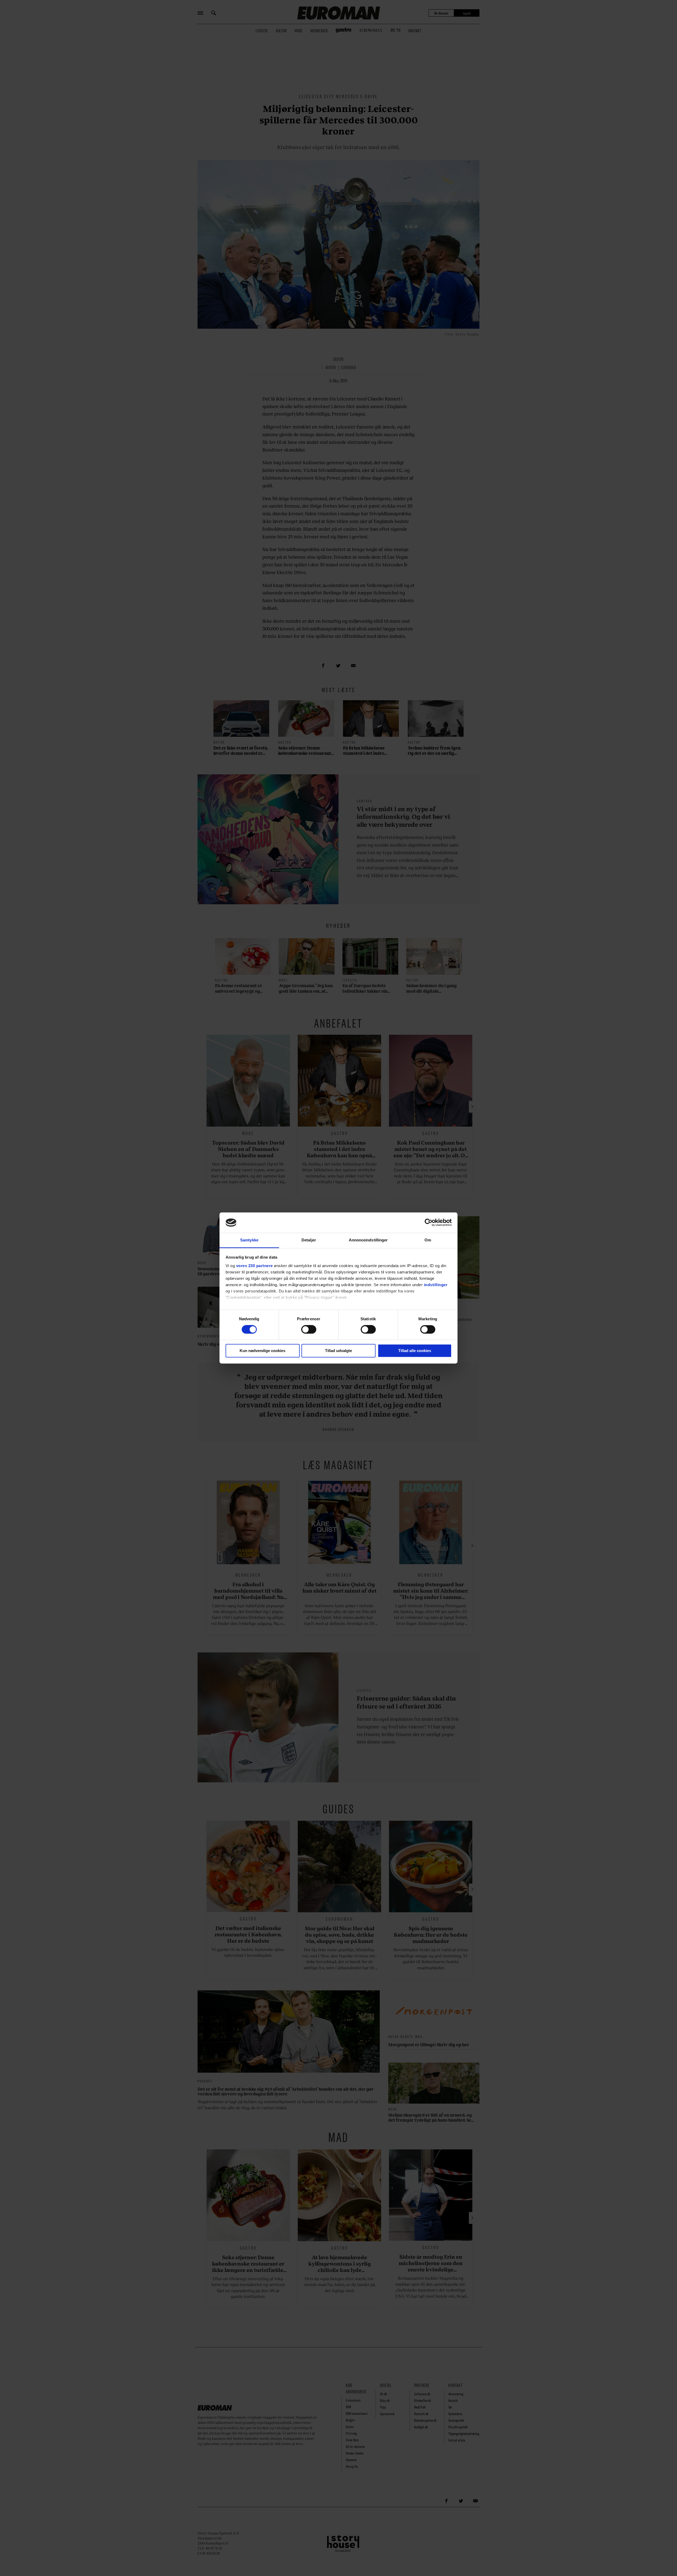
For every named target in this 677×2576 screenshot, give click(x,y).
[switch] (309, 1330)
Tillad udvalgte (338, 1351)
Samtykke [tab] (249, 1240)
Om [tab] (428, 1240)
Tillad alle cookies (415, 1351)
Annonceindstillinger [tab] (368, 1240)
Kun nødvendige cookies (262, 1351)
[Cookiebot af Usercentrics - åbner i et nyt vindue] (429, 1223)
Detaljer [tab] (309, 1240)
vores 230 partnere (255, 1266)
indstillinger (436, 1285)
